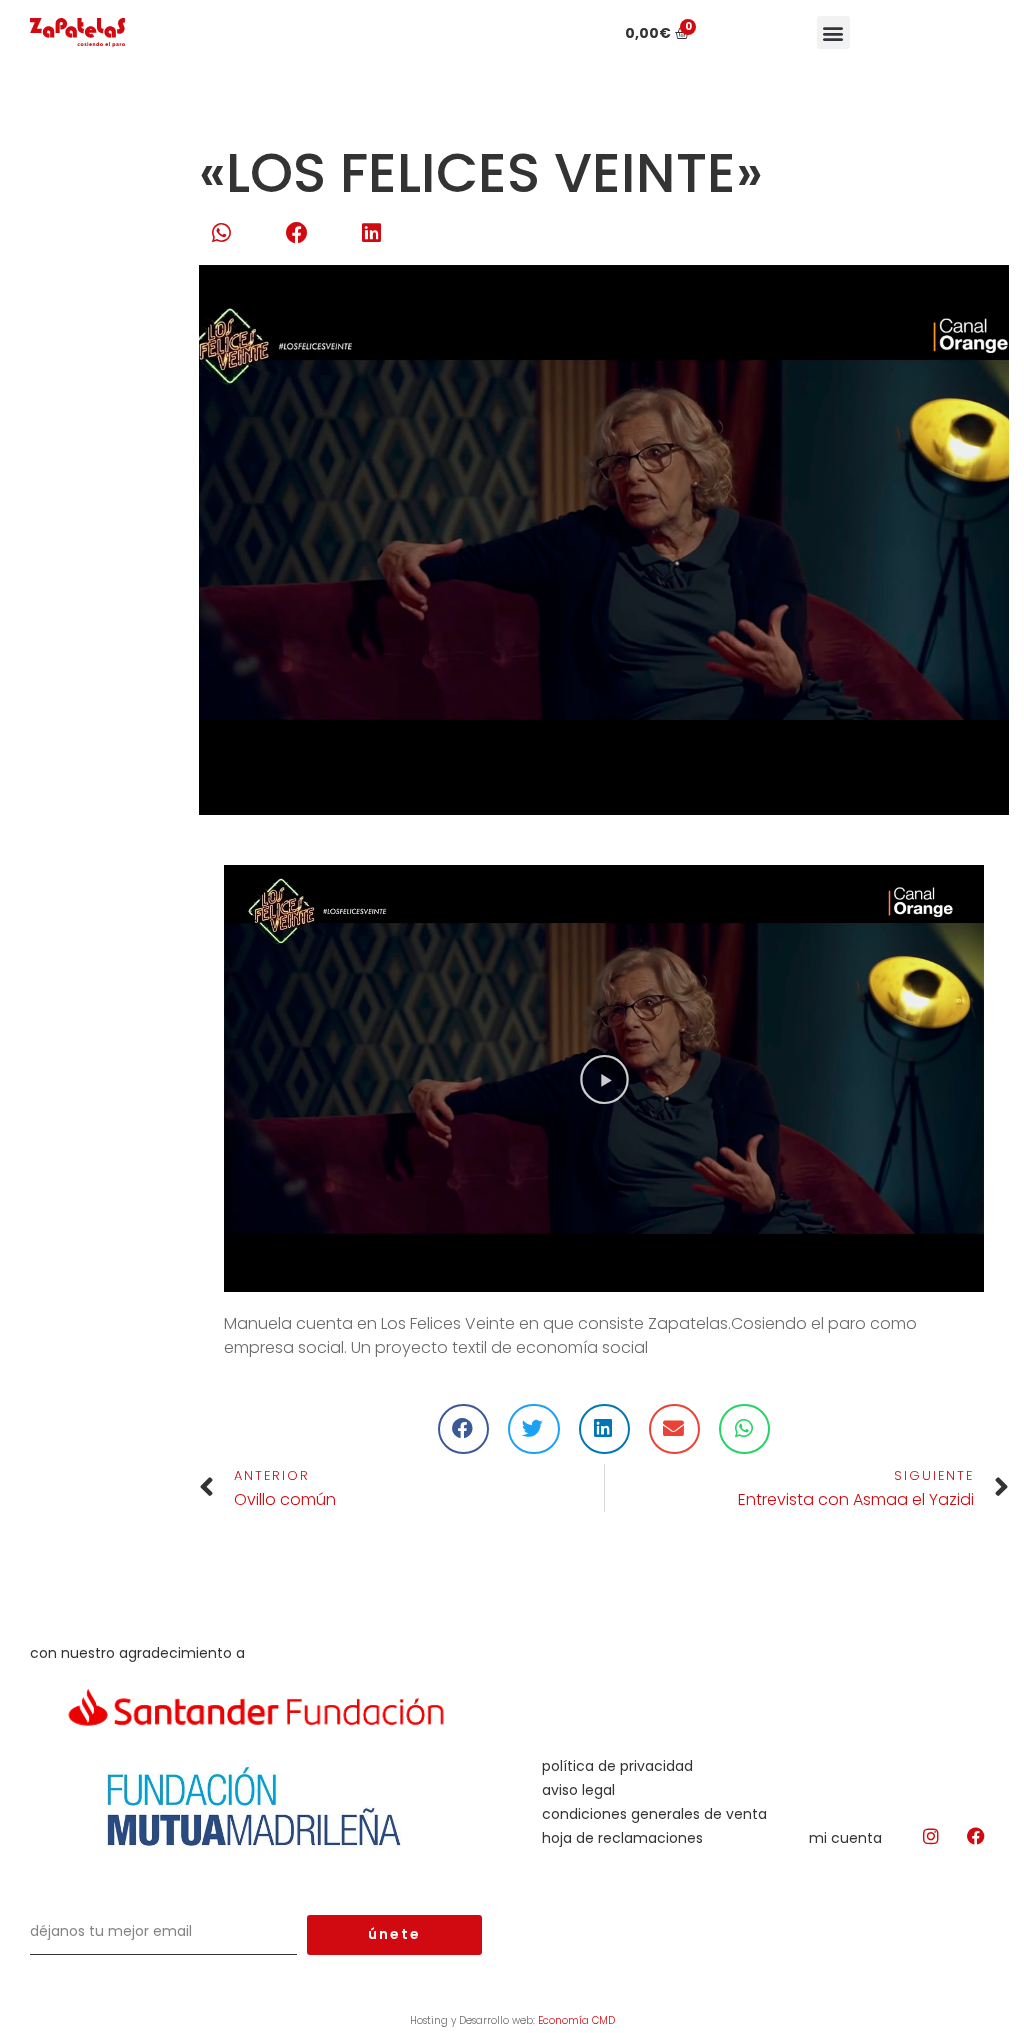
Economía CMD (576, 2020)
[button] (833, 32)
